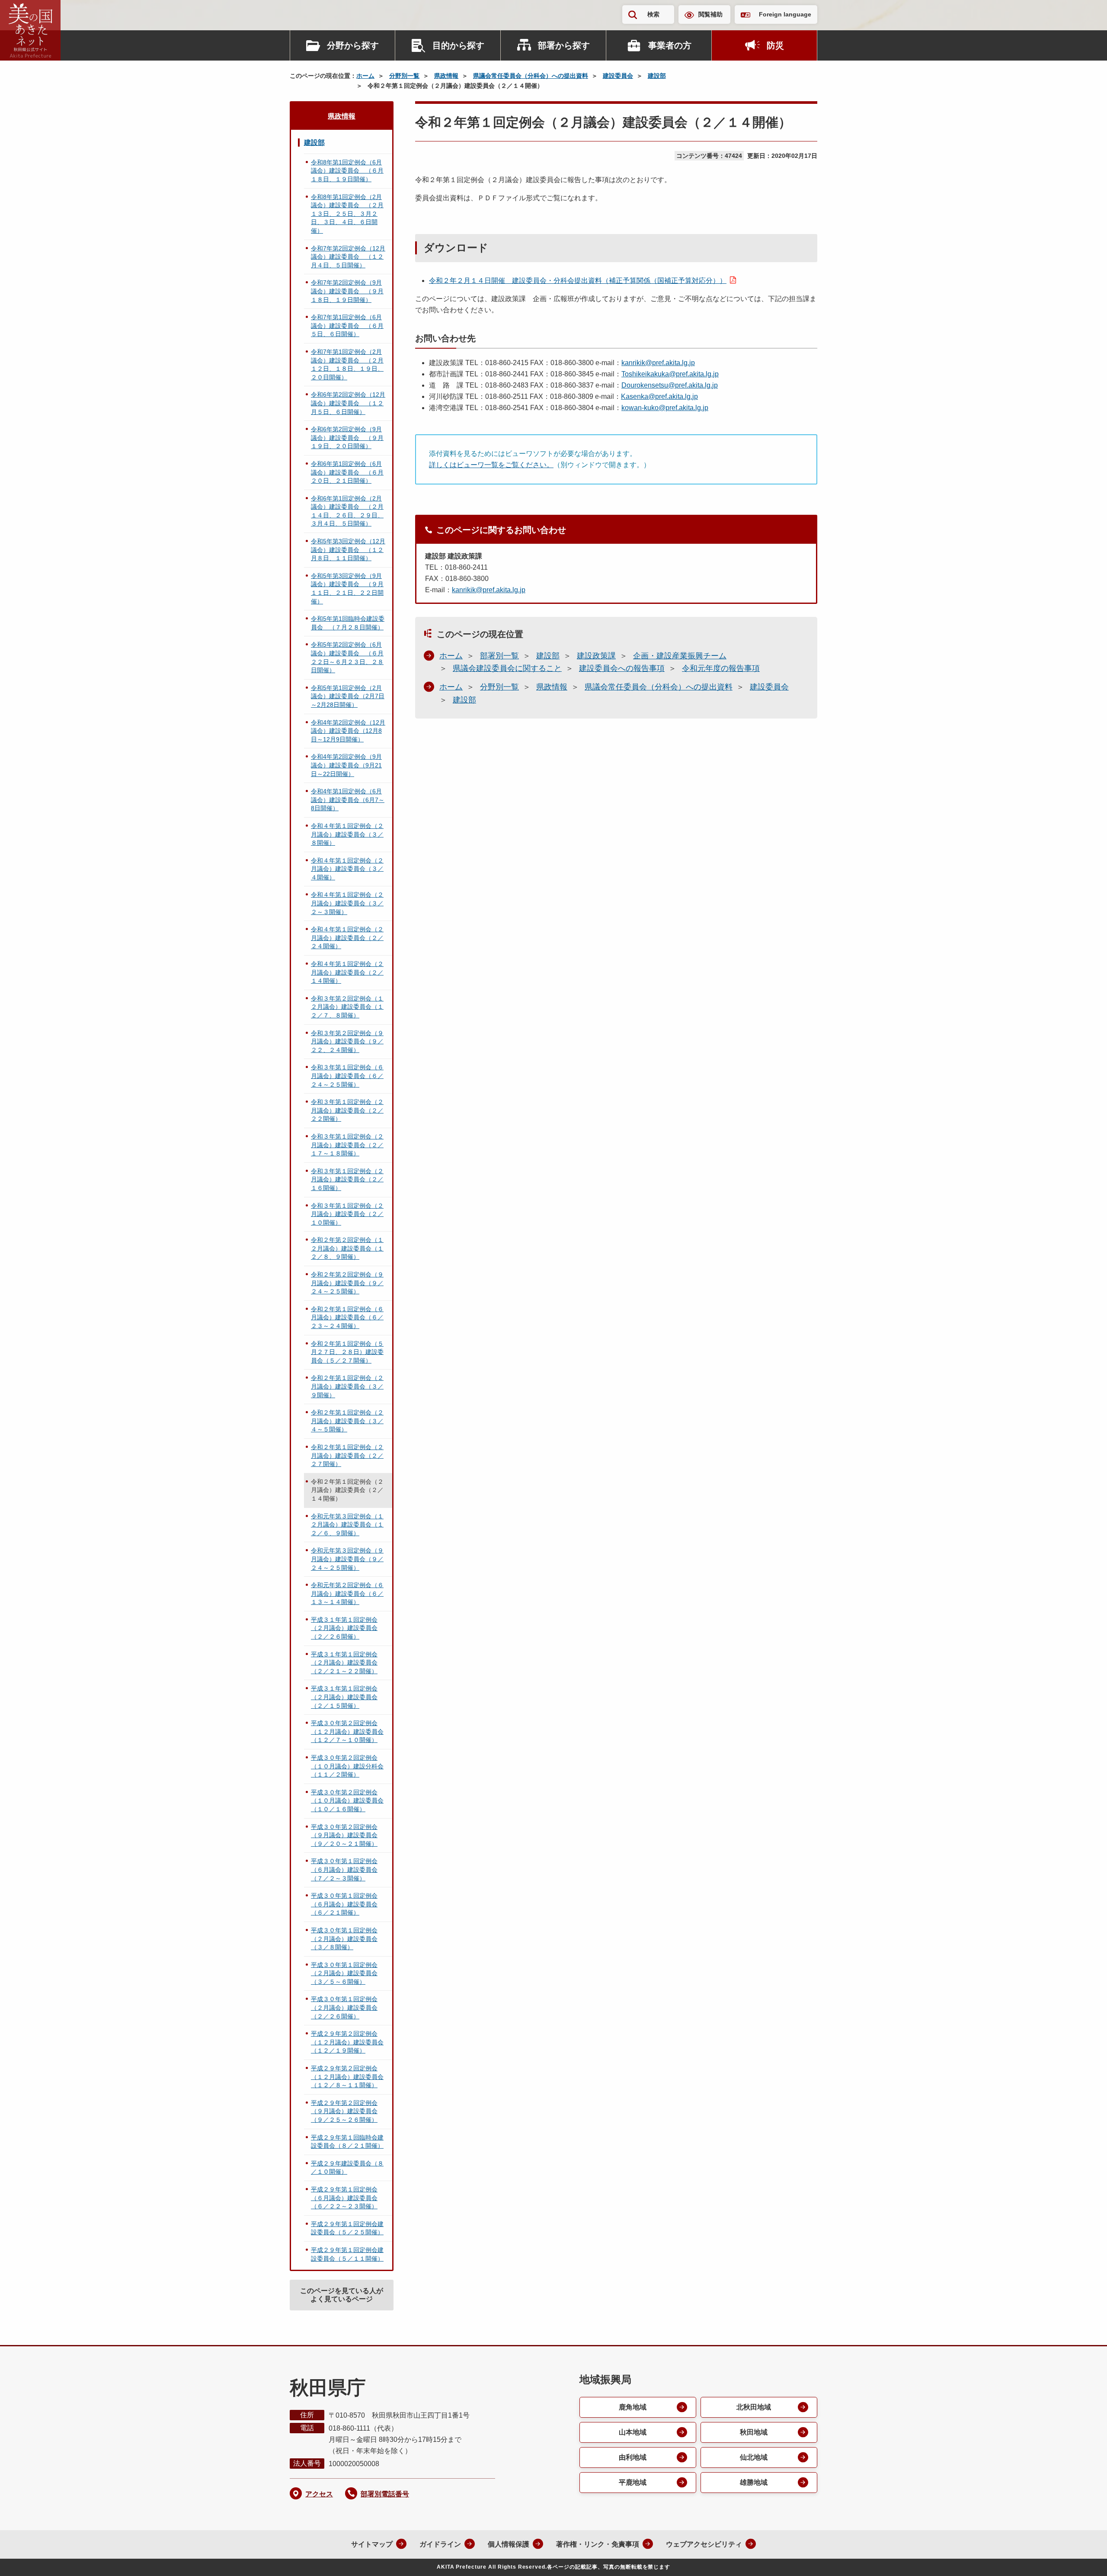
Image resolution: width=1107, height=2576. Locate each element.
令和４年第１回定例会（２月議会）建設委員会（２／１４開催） (347, 972)
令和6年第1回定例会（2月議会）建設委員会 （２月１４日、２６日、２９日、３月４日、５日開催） (347, 511)
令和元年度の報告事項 (721, 668)
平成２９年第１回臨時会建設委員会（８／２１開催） (347, 2142)
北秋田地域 (754, 2407)
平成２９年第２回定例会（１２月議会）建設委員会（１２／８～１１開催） (347, 2077)
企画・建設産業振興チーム (680, 656)
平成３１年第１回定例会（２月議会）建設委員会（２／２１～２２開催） (344, 1663)
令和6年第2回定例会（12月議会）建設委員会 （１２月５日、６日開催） (348, 403)
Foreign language (785, 14)
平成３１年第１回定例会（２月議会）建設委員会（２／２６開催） (344, 1628)
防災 (775, 45)
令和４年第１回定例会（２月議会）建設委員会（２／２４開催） (347, 938)
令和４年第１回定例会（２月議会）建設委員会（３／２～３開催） (347, 903)
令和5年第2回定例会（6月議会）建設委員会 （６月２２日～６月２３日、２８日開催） (347, 657)
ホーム (365, 76)
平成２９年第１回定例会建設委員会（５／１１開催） (347, 2254)
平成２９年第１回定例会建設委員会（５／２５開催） (347, 2228)
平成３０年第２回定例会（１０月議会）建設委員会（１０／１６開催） (347, 1801)
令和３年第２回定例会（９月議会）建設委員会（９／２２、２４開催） (347, 1041)
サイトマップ (372, 2544)
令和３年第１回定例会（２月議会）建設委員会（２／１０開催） (347, 1214)
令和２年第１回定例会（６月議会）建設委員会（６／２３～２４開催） (347, 1317)
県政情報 (446, 76)
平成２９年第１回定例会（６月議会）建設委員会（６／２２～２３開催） (344, 2198)
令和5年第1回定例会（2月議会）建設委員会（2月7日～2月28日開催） (348, 696)
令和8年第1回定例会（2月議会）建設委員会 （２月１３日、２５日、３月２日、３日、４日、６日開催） (347, 214)
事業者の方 (670, 45)
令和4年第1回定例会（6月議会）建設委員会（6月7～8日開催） (348, 800)
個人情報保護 (509, 2544)
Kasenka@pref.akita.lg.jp (659, 396)
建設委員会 (618, 76)
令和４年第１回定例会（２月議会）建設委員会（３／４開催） (347, 869)
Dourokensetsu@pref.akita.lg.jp (670, 385)
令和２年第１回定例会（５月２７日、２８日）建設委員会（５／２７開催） (347, 1352)
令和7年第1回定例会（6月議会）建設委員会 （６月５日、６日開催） (347, 326)
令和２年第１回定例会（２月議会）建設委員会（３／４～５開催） (347, 1421)
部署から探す (564, 45)
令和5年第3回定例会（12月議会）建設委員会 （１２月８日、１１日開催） (348, 550)
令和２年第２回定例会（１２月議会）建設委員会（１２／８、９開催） (347, 1248)
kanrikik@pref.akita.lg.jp (658, 363)
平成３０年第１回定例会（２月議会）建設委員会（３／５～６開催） (344, 1973)
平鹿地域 (633, 2482)
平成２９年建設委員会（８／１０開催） (347, 2168)
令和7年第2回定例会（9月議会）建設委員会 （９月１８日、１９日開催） (347, 291)
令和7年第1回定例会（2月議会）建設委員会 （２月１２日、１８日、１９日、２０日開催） (347, 364)
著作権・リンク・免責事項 (598, 2544)
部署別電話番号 (385, 2494)
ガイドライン (440, 2544)
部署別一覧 (499, 656)
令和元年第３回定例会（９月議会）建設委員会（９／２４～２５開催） (347, 1559)
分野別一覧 (404, 76)
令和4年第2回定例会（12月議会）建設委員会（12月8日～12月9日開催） (348, 731)
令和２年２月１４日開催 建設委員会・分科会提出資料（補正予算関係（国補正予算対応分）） (578, 281)
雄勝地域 (754, 2482)
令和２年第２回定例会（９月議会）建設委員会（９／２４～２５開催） (347, 1283)
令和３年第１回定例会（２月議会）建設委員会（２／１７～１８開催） (347, 1145)
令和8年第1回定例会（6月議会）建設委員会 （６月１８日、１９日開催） (347, 171)
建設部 (657, 76)
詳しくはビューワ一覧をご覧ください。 (491, 465)
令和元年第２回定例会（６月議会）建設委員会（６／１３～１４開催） (347, 1593)
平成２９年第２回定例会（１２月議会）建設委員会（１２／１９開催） (347, 2042)
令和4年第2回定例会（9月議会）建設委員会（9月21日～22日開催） (346, 765)
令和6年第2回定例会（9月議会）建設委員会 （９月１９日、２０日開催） (347, 438)
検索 (653, 14)
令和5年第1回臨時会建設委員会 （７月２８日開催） (348, 623)
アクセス (319, 2494)
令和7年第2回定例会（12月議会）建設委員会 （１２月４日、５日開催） (348, 257)
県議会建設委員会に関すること (507, 668)
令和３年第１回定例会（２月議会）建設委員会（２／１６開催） (347, 1179)
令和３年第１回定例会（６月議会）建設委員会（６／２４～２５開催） (347, 1076)
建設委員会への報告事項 (622, 668)
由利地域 (633, 2457)
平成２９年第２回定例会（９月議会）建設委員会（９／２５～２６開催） (344, 2111)
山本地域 (633, 2432)
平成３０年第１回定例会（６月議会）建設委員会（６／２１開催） (344, 1904)
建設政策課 (596, 656)
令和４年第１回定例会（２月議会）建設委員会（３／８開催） (347, 834)
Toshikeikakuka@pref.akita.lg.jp (670, 374)
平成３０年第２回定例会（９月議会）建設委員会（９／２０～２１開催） (344, 1835)
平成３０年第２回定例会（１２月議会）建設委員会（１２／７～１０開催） (347, 1731)
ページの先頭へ (1083, 2558)
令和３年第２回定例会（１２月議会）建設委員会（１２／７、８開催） (347, 1007)
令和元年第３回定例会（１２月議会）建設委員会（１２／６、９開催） (347, 1525)
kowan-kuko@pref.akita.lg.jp (665, 408)
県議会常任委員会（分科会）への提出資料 (531, 76)
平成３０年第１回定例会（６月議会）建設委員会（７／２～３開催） (344, 1869)
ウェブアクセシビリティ (704, 2544)
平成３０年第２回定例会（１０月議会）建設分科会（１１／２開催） (347, 1766)
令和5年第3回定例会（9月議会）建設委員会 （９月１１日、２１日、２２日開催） (347, 589)
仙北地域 (754, 2457)
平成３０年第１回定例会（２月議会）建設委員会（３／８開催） (344, 1939)
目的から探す (458, 45)
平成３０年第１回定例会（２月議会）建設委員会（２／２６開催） (344, 2007)
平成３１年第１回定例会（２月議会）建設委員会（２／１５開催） (344, 1697)
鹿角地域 (633, 2407)
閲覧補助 (710, 14)
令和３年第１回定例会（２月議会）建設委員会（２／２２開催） (347, 1110)
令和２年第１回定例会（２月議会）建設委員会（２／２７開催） (347, 1455)
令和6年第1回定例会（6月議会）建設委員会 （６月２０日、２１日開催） (347, 472)
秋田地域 (754, 2432)
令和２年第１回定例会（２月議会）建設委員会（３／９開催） (347, 1386)
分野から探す (353, 45)
